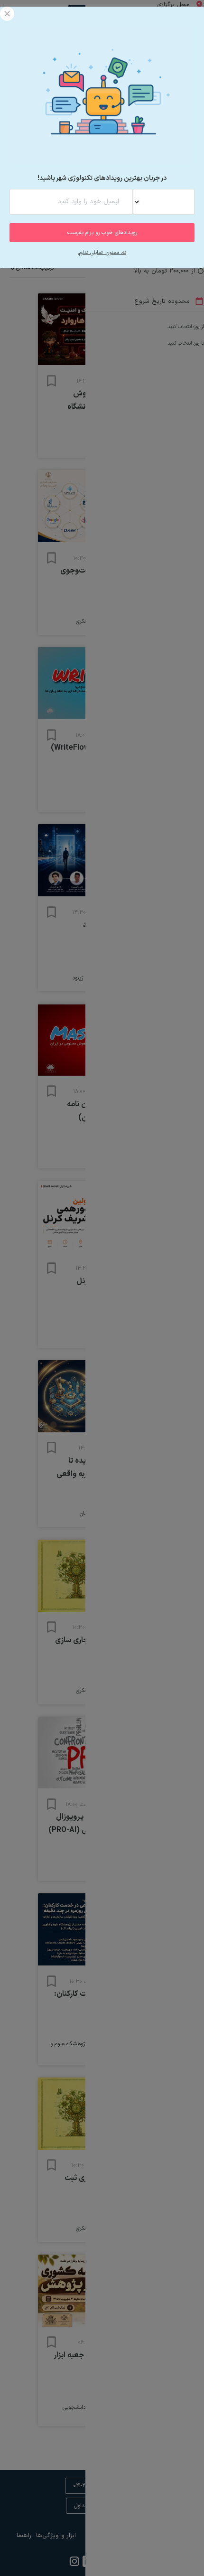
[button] (7, 14)
